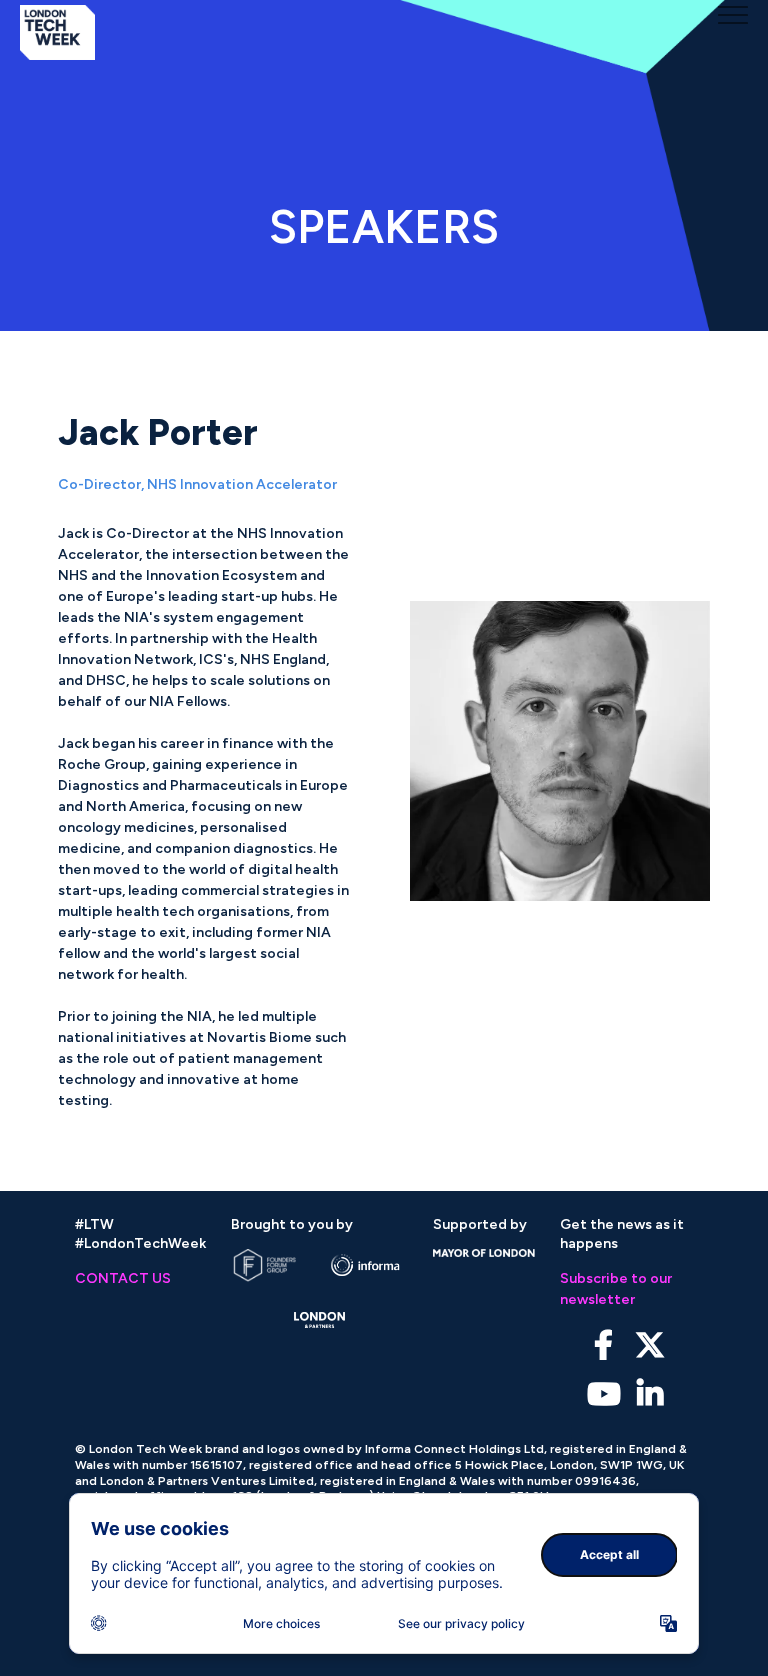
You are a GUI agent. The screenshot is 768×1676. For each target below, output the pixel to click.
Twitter (649, 1345)
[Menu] (733, 15)
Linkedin (649, 1394)
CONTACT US (123, 1278)
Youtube (603, 1394)
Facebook (603, 1345)
